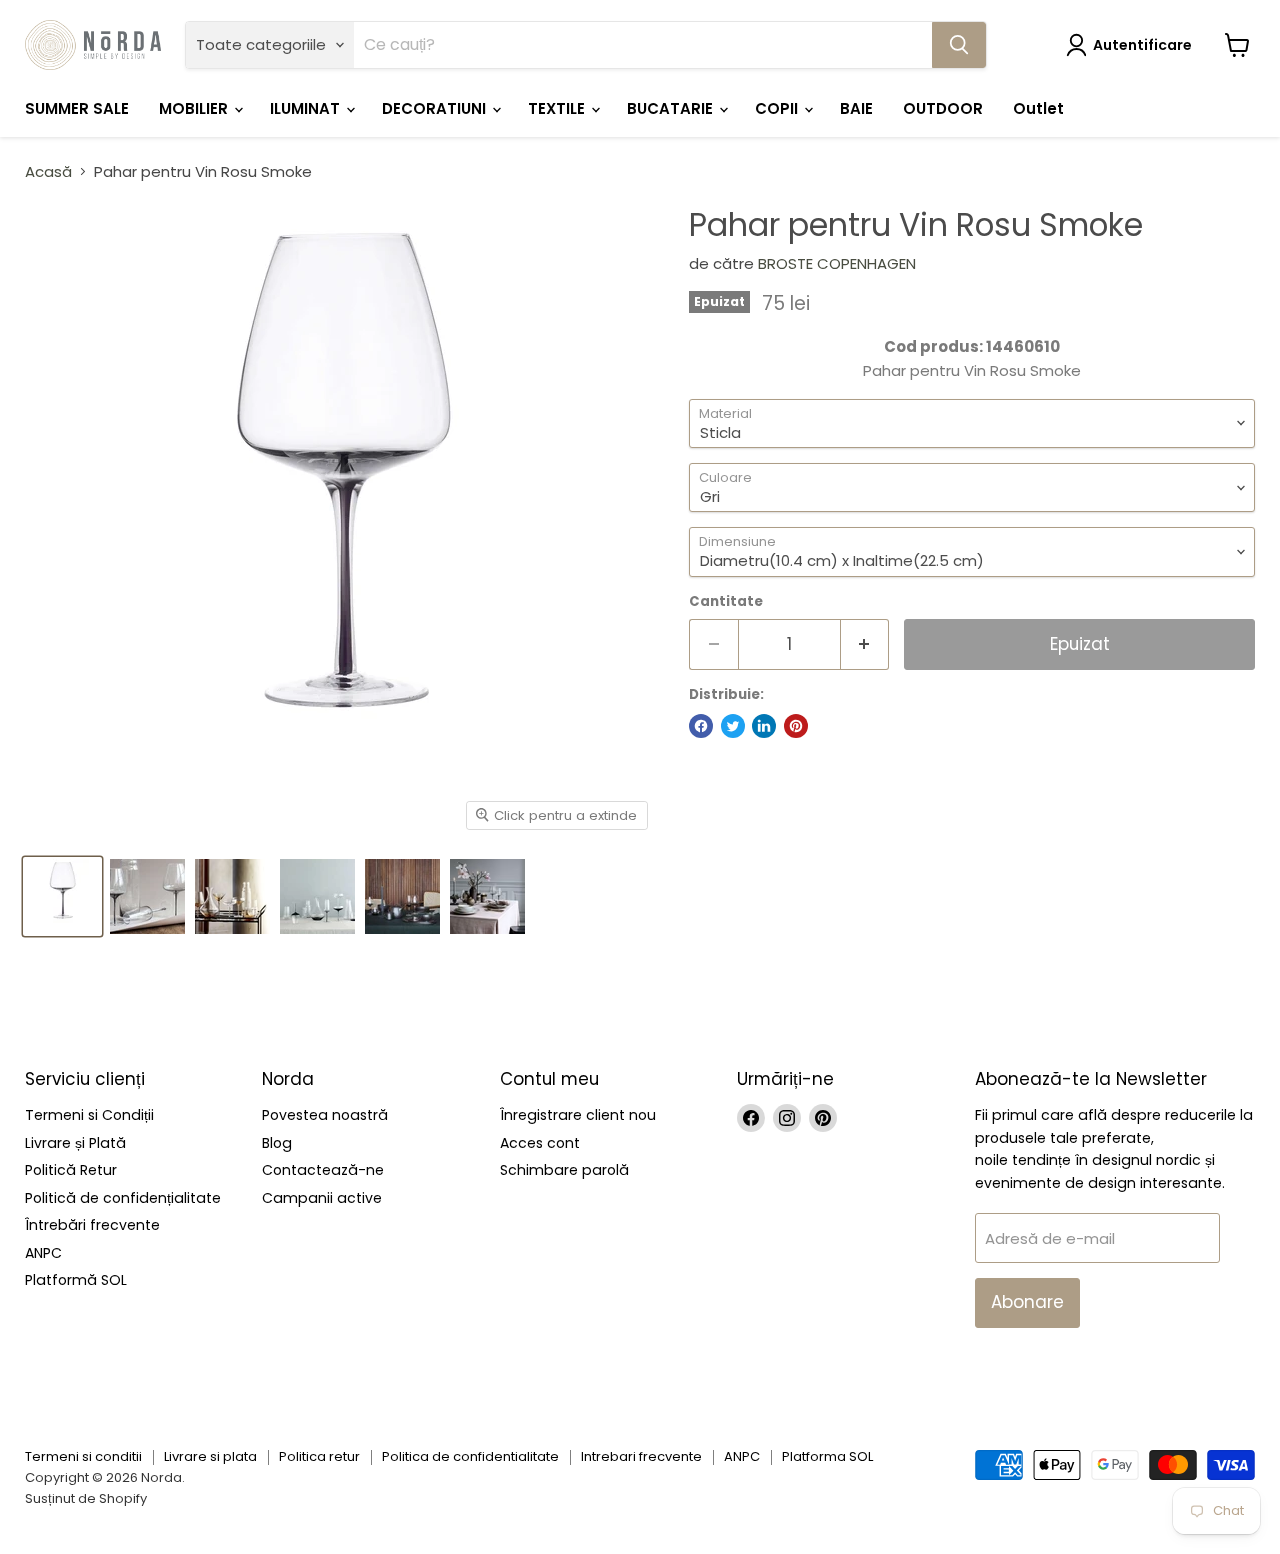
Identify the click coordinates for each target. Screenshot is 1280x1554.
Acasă (48, 171)
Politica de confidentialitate (470, 1456)
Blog (277, 1143)
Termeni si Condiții (89, 1115)
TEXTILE (558, 108)
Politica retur (319, 1456)
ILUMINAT (307, 108)
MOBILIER (195, 108)
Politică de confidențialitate (123, 1198)
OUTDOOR (943, 108)
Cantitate (726, 601)
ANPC (43, 1253)
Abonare (1027, 1302)
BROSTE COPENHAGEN (837, 263)
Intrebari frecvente (641, 1456)
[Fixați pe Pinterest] (796, 726)
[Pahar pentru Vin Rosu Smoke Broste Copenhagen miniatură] (62, 896)
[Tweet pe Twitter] (733, 726)
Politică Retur (71, 1170)
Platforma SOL (827, 1456)
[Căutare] (959, 45)
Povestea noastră (325, 1115)
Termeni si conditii (83, 1456)
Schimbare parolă (564, 1170)
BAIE (856, 108)
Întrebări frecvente (92, 1225)
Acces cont (540, 1143)
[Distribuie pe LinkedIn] (764, 726)
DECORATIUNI (436, 108)
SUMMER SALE (77, 108)
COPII (778, 108)
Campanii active (322, 1198)
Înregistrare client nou (578, 1115)
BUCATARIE (672, 108)
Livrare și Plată (75, 1143)
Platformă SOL (76, 1280)
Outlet (1038, 108)
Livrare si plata (210, 1456)
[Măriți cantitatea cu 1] (865, 644)
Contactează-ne (323, 1170)
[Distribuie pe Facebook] (701, 726)
